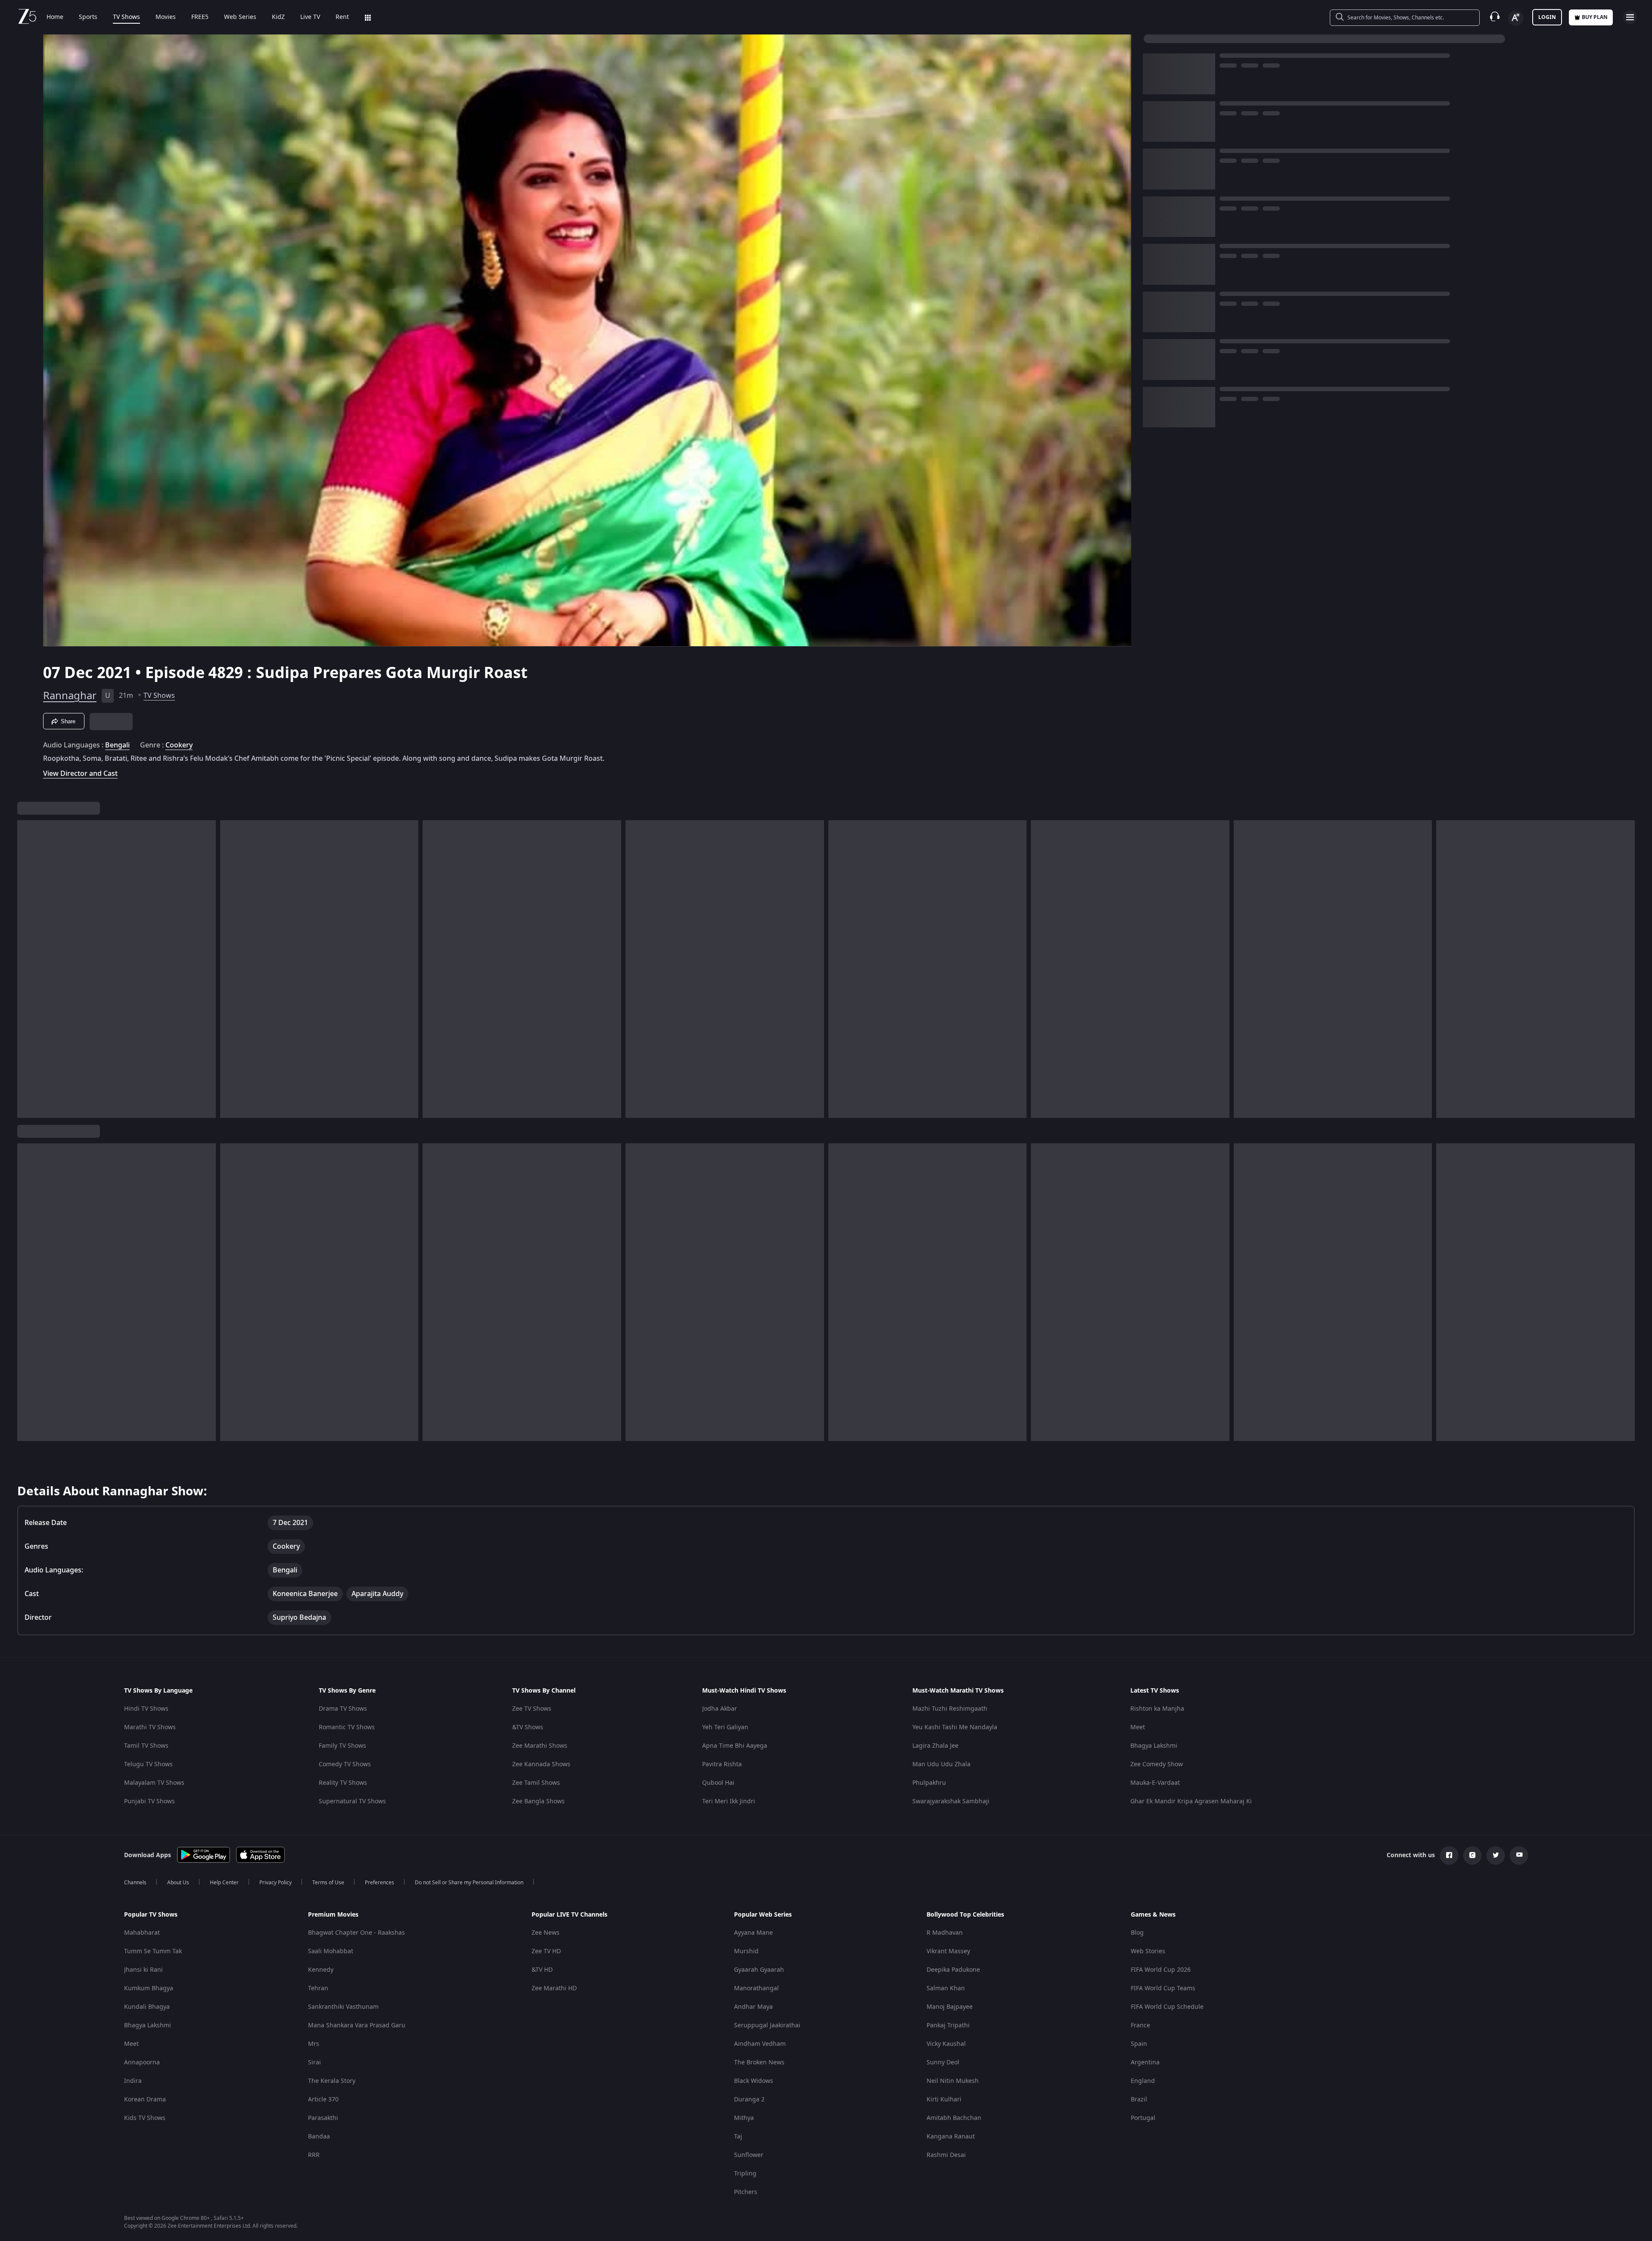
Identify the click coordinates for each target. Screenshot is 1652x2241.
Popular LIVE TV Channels (569, 1915)
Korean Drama (145, 2099)
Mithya (744, 2118)
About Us (178, 1883)
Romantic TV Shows (347, 1727)
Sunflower (749, 2155)
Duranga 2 (749, 2099)
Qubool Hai (718, 1783)
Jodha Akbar (720, 1709)
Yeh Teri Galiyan (725, 1727)
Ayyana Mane (753, 1933)
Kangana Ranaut (951, 2137)
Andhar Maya (753, 2007)
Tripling (745, 2174)
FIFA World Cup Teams (1163, 1988)
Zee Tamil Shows (536, 1783)
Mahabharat (142, 1933)
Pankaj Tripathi (948, 2025)
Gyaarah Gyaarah (759, 1970)
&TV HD (542, 1970)
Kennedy (321, 1970)
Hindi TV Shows (146, 1709)
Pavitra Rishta (722, 1764)
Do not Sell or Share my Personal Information (469, 1883)
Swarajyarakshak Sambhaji (951, 1801)
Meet (1138, 1727)
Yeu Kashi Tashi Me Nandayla (955, 1727)
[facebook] (1449, 1855)
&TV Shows (528, 1727)
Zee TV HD (546, 1951)
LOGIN (1547, 17)
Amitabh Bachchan (954, 2118)
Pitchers (746, 2192)
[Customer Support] (1495, 17)
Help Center (224, 1883)
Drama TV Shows (343, 1709)
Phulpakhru (929, 1783)
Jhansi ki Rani (143, 1970)
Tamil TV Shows (146, 1746)
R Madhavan (945, 1933)
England (1143, 2081)
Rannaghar (70, 696)
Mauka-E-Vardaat (1155, 1783)
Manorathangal (756, 1988)
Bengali (117, 745)
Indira (133, 2081)
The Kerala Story (332, 2081)
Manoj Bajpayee (950, 2007)
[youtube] (1519, 1855)
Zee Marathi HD (554, 1988)
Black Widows (754, 2081)
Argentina (1145, 2062)
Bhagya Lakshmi (1154, 1746)
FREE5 (200, 17)
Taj (738, 2137)
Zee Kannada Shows (541, 1764)
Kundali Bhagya (147, 2007)
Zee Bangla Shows (538, 1801)
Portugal (1143, 2118)
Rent (342, 17)
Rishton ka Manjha (1157, 1709)
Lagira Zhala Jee (935, 1746)
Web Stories (1148, 1951)
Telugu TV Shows (148, 1764)
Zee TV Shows (532, 1709)
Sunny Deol (943, 2062)
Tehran (318, 1988)
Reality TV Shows (343, 1783)
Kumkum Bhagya (149, 1988)
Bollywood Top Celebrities (965, 1915)
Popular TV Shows (151, 1915)
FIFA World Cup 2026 (1161, 1970)
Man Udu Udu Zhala (941, 1764)
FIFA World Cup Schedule (1167, 2007)
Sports (88, 17)
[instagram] (1472, 1855)
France (1140, 2025)
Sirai (314, 2062)
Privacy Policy (275, 1883)
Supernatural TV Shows (352, 1801)
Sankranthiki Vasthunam (343, 2007)
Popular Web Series (763, 1915)
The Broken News (759, 2062)
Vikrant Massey (948, 1951)
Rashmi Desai (946, 2155)
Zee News (546, 1933)
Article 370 (323, 2099)
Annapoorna (142, 2062)
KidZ (278, 17)
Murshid (746, 1951)
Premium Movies (333, 1915)
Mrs (314, 2044)
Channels (135, 1883)
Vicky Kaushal (946, 2044)
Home (55, 17)
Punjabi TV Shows (149, 1801)
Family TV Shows (342, 1746)
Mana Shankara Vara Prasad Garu (357, 2025)
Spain (1139, 2044)
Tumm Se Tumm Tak (153, 1951)
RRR (314, 2155)
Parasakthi (323, 2118)
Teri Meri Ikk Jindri (729, 1801)
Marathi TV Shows (150, 1727)
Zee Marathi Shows (540, 1746)
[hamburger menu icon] (1630, 17)
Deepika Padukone (953, 1970)
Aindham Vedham (760, 2044)
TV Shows (126, 17)
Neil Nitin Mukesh (953, 2081)
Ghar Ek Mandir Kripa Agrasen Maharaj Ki (1191, 1801)
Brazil (1139, 2099)
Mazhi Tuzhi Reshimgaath (950, 1709)
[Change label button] (1516, 18)
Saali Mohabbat (331, 1951)
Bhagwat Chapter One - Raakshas (356, 1933)
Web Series (240, 17)
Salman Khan (946, 1988)
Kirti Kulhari (944, 2099)
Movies (166, 17)
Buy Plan (1595, 17)
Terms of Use (328, 1883)
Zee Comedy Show (1157, 1764)
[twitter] (1496, 1855)
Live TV (310, 17)
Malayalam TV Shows (154, 1783)
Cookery (179, 745)
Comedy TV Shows (345, 1764)
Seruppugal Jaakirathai (767, 2025)
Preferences (380, 1883)
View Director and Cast (80, 773)
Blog (1137, 1933)
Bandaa (319, 2137)
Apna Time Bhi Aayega (735, 1746)
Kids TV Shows (145, 2118)
